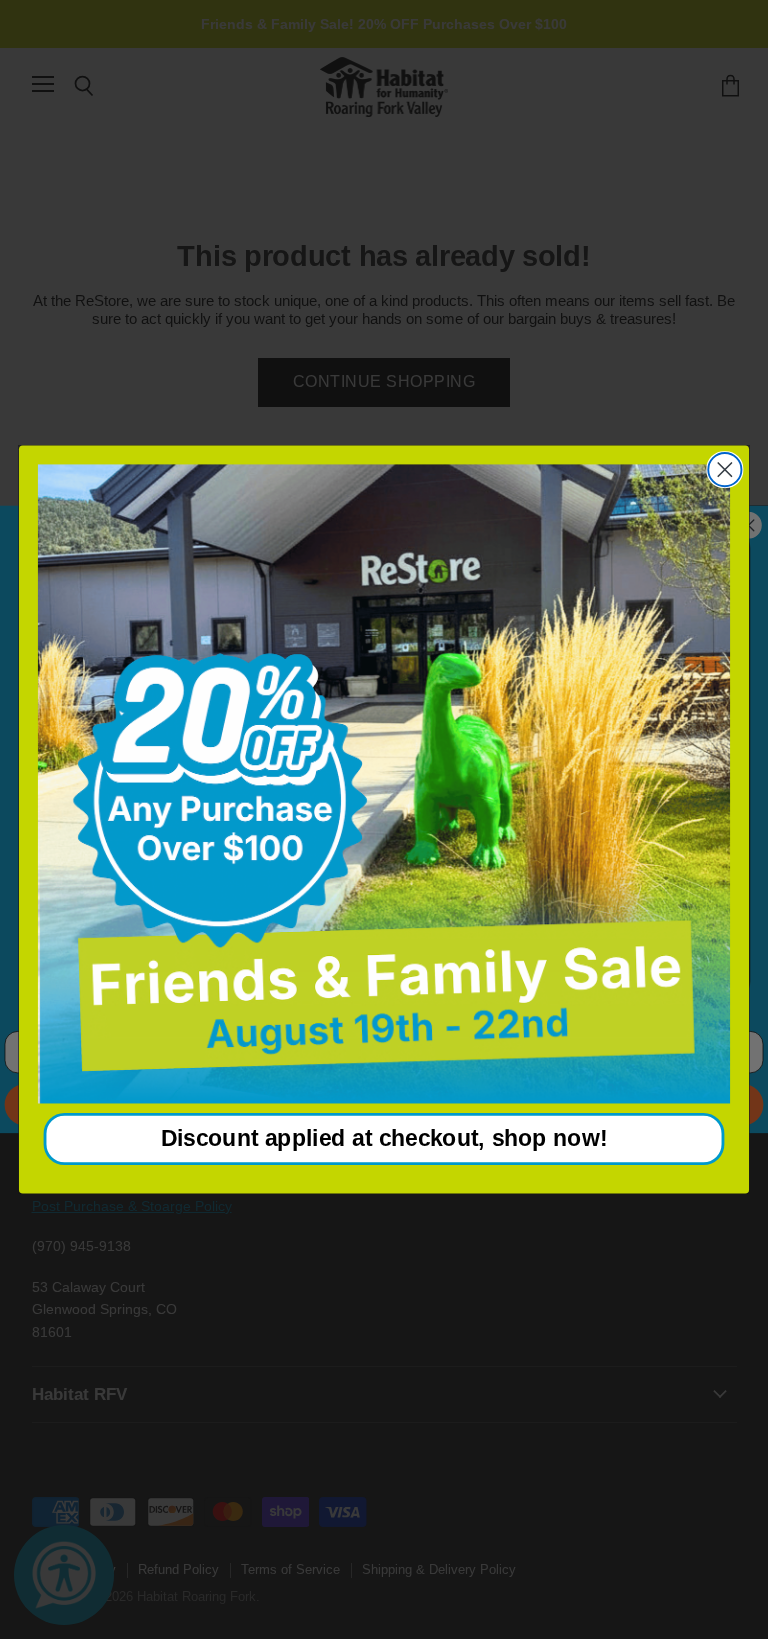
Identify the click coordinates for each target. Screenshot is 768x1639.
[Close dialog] (724, 469)
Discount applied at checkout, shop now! (384, 1139)
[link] (384, 783)
